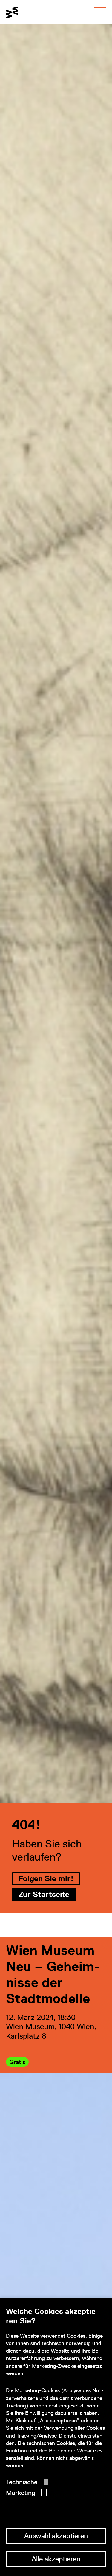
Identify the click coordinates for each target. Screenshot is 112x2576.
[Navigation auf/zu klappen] (100, 12)
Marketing (21, 2493)
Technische (22, 2482)
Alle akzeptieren (56, 2559)
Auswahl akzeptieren (56, 2536)
